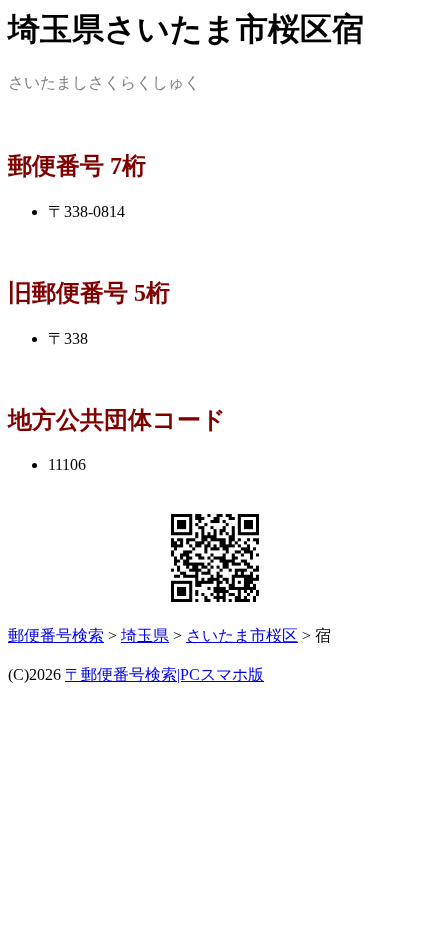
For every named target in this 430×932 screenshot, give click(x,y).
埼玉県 (145, 635)
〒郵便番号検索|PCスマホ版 (164, 674)
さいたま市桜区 (242, 635)
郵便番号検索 (56, 635)
